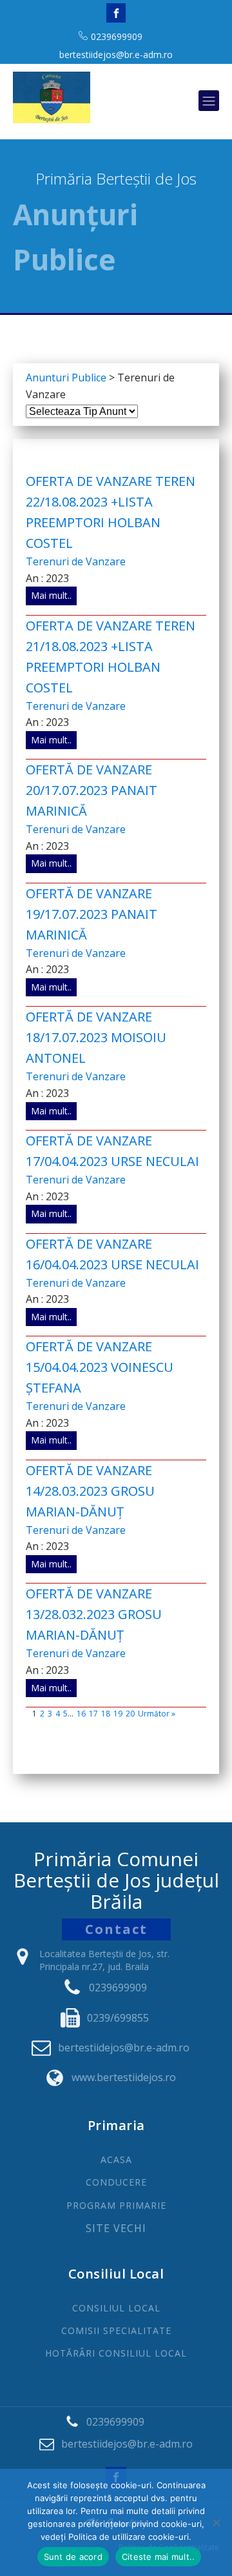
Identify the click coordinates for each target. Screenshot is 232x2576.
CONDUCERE (116, 2182)
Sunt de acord (73, 2557)
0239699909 (117, 36)
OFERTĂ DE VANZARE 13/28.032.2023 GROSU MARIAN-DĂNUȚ (94, 1614)
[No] (216, 2522)
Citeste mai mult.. (159, 2557)
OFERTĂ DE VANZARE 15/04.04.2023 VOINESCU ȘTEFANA (100, 1367)
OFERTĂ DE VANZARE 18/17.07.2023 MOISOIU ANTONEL (96, 1037)
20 (130, 1714)
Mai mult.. (51, 595)
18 (106, 1714)
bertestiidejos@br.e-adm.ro (116, 55)
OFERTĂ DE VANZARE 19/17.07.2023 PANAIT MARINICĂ (92, 914)
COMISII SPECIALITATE (116, 2330)
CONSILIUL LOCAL (116, 2308)
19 (118, 1714)
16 (81, 1714)
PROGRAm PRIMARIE (116, 2205)
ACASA (116, 2159)
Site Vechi (116, 2229)
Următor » (157, 1714)
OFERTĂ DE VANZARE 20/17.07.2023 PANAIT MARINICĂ (92, 790)
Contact (116, 1929)
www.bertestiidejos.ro (124, 2077)
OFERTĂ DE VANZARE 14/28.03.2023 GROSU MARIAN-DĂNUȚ (90, 1491)
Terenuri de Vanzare (76, 561)
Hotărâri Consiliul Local (116, 2353)
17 (93, 1714)
